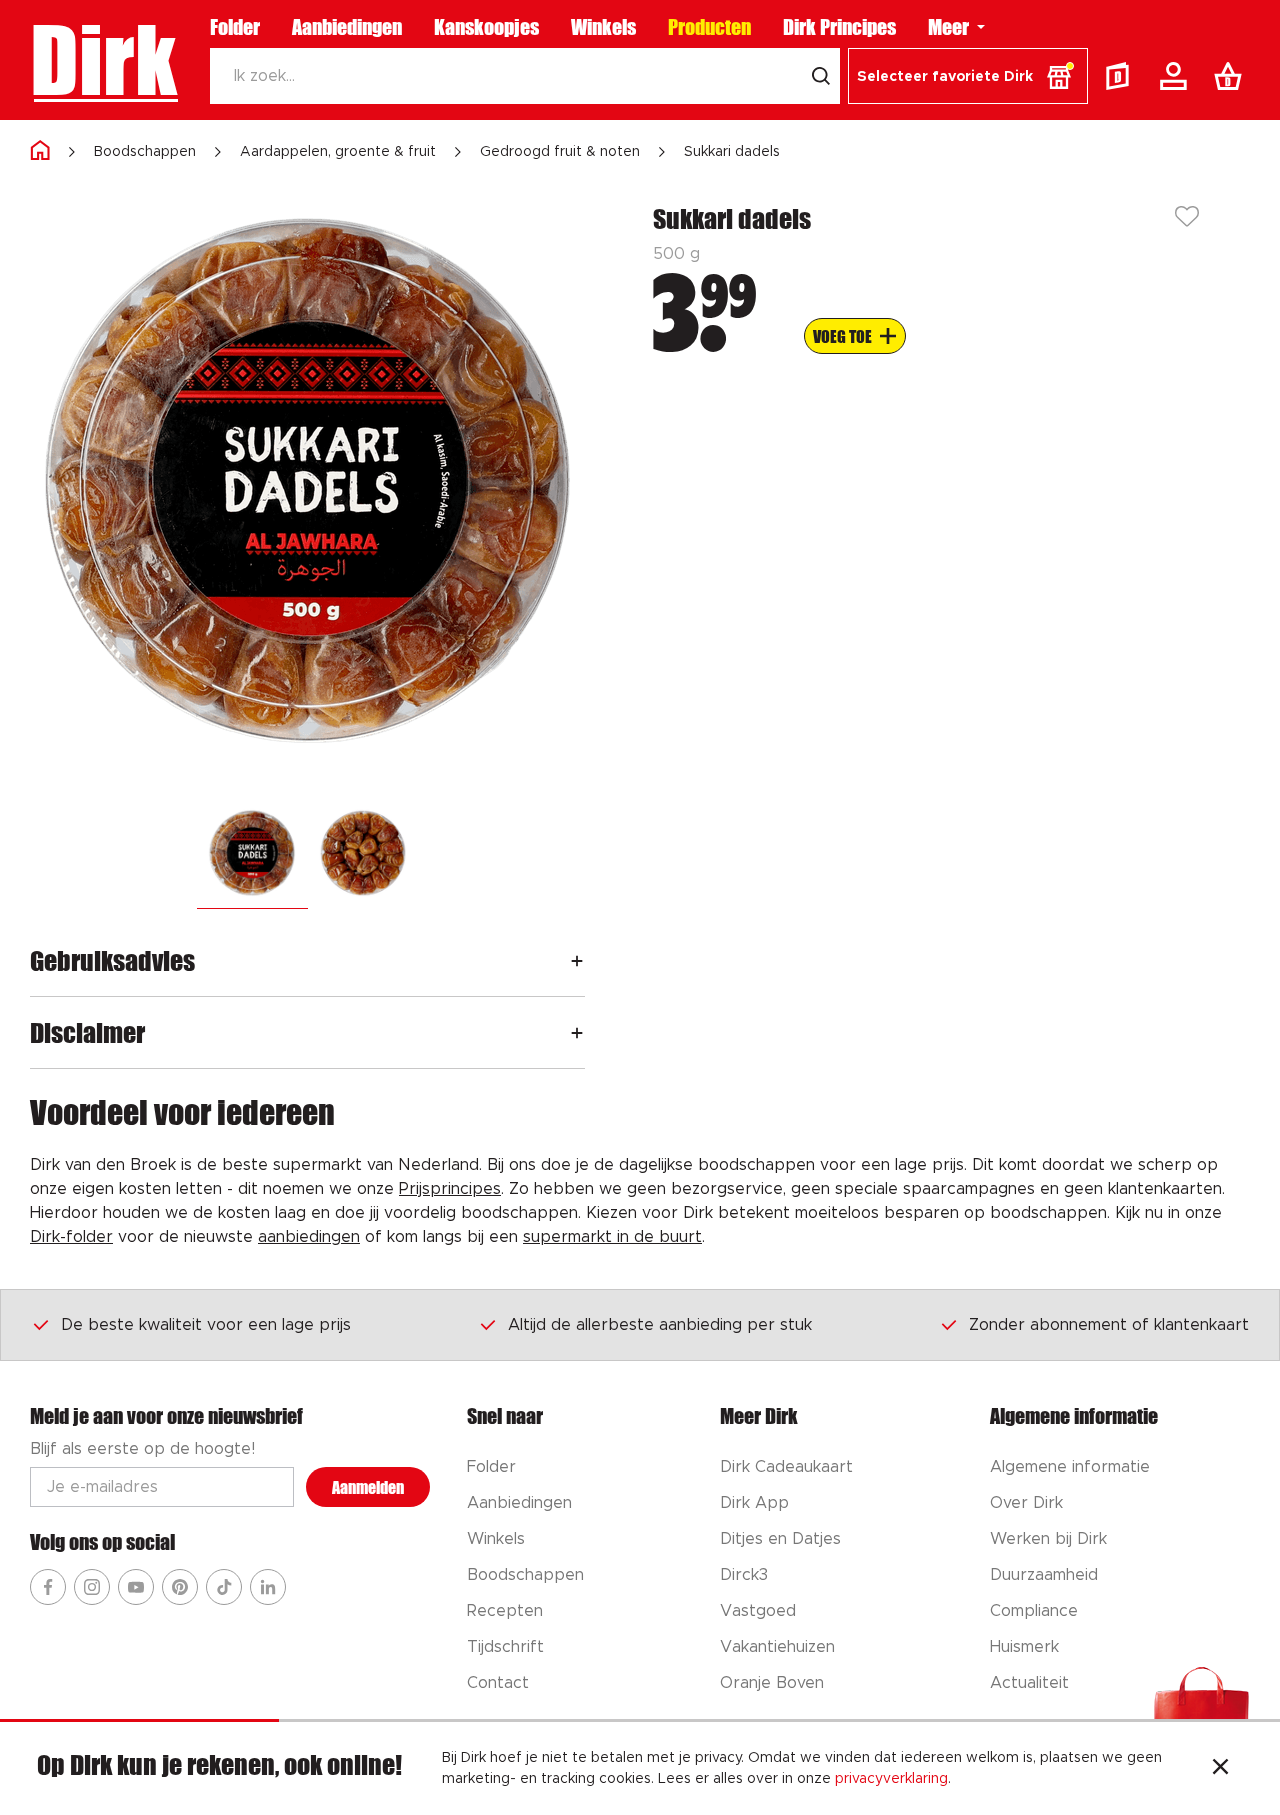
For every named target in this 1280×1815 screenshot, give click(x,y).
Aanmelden (368, 1487)
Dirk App (754, 1503)
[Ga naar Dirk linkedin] (268, 1587)
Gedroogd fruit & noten (560, 152)
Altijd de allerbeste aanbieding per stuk (660, 1325)
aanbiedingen (309, 1237)
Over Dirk (1026, 1503)
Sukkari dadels (732, 152)
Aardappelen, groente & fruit (338, 152)
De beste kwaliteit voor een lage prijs (206, 1325)
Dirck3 (744, 1575)
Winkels (603, 27)
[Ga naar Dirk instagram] (92, 1587)
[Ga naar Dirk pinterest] (180, 1587)
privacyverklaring (891, 1779)
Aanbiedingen (347, 27)
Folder (235, 27)
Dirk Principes (839, 27)
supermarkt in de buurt (612, 1237)
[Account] (1177, 76)
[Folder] (1122, 76)
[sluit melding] (1220, 1769)
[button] (968, 76)
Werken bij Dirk (1048, 1539)
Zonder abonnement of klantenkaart (1109, 1325)
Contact (498, 1683)
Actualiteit (1029, 1683)
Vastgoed (758, 1611)
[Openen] (577, 960)
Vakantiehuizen (777, 1647)
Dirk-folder (71, 1237)
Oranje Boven (772, 1683)
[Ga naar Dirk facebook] (48, 1587)
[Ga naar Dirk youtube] (136, 1587)
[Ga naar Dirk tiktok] (224, 1587)
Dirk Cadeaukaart (786, 1467)
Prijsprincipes (450, 1189)
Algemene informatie (1070, 1467)
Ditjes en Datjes (780, 1539)
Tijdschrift (505, 1647)
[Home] (40, 151)
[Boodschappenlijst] (1232, 76)
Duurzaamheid (1044, 1575)
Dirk (103, 60)
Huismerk (1024, 1647)
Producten (709, 27)
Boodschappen (145, 152)
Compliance (1034, 1611)
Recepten (505, 1611)
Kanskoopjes (486, 27)
